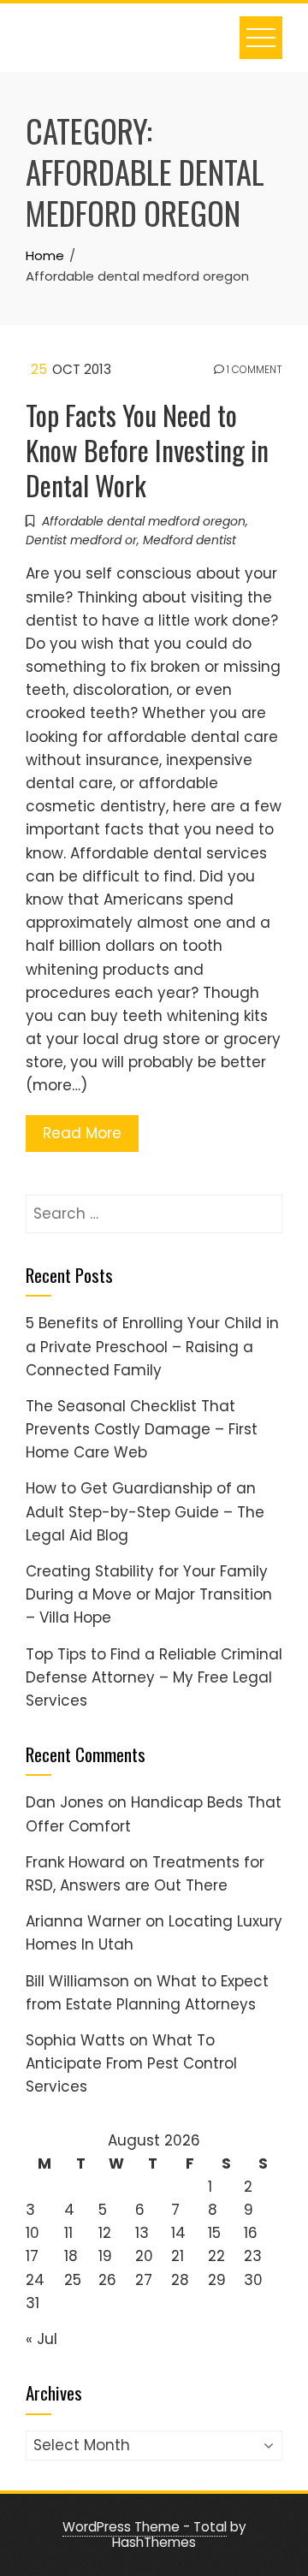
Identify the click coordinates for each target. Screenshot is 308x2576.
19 (105, 2256)
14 (178, 2233)
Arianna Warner (83, 1921)
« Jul (41, 2339)
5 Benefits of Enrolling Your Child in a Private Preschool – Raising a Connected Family (152, 1346)
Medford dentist (190, 540)
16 (251, 2233)
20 (144, 2256)
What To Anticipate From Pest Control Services (131, 2063)
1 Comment (253, 370)
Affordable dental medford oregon (144, 521)
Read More (82, 1133)
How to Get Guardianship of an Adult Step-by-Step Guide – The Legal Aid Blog (145, 1511)
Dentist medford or (81, 540)
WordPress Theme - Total (145, 2527)
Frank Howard (75, 1862)
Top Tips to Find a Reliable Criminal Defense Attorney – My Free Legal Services (154, 1677)
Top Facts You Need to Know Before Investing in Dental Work (147, 450)
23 (253, 2256)
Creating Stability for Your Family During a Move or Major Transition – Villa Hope (149, 1594)
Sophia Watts (75, 2040)
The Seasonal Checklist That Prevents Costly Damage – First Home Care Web (142, 1429)
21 (178, 2256)
